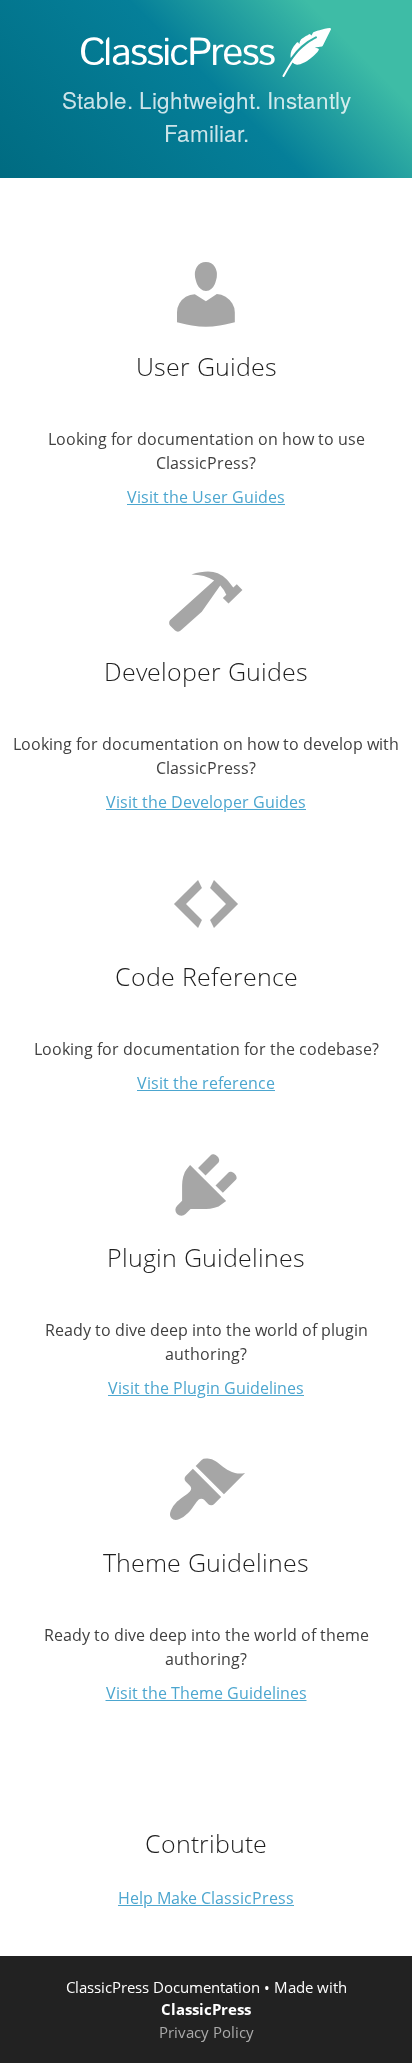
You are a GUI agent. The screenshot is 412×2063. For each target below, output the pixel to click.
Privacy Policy (206, 2032)
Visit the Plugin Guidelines (206, 1388)
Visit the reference (206, 1083)
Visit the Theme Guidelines (206, 1693)
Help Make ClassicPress (206, 1898)
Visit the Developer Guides (206, 802)
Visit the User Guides (206, 497)
